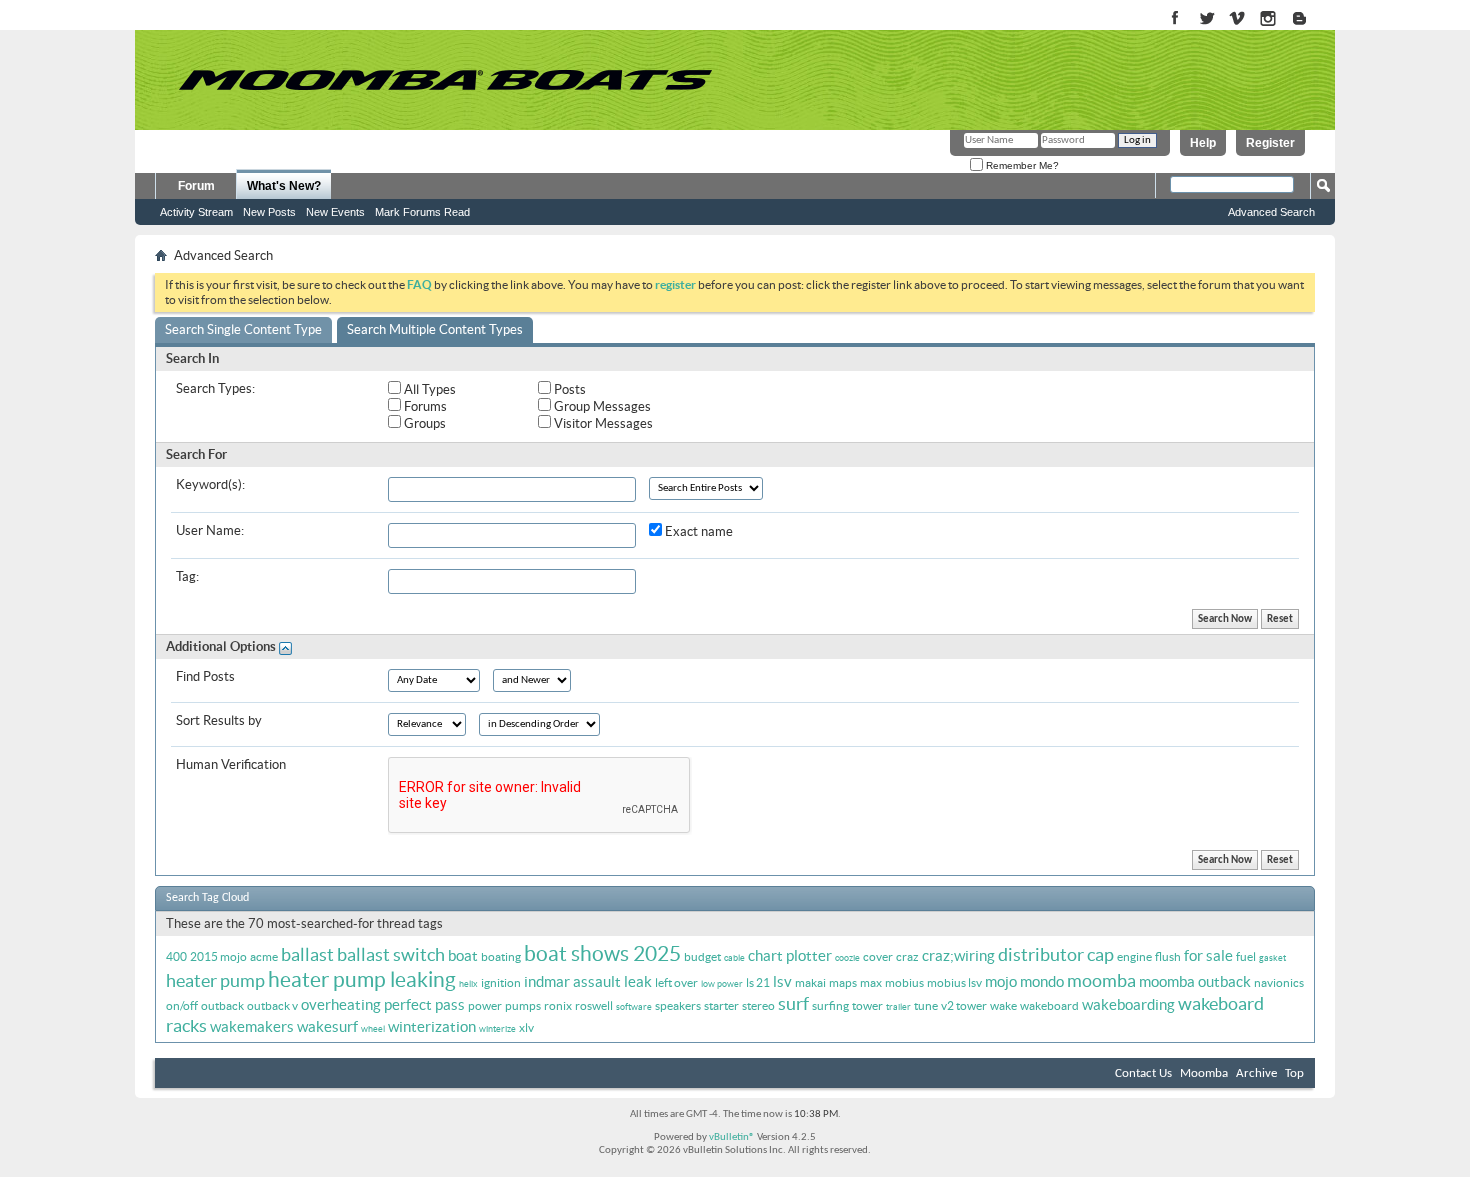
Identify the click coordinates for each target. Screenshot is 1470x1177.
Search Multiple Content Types (435, 329)
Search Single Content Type (243, 329)
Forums (424, 406)
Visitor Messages (602, 423)
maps (843, 982)
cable (734, 958)
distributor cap (1056, 954)
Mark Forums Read (422, 212)
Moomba (1204, 1073)
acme (264, 956)
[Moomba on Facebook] (1175, 19)
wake (1003, 1005)
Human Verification (231, 764)
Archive (1256, 1073)
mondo (1042, 981)
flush (1168, 956)
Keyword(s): (210, 484)
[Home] (445, 80)
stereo (758, 1005)
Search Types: (215, 388)
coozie (847, 958)
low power (722, 984)
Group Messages (601, 406)
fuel (1246, 956)
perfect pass (424, 1004)
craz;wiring (958, 955)
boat (463, 955)
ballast (307, 954)
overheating (341, 1004)
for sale (1208, 955)
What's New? (284, 186)
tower (867, 1005)
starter (721, 1005)
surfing (830, 1005)
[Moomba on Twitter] (1206, 19)
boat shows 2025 (602, 953)
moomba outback (1195, 981)
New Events (335, 212)
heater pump (215, 980)
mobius (904, 982)
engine (1134, 956)
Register (1270, 143)
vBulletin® (732, 1137)
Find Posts (205, 676)
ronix (558, 1005)
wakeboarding (1128, 1004)
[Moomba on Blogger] (1309, 19)
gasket (1272, 958)
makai (810, 982)
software (634, 1007)
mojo (1001, 981)
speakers (678, 1005)
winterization (432, 1026)
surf (793, 1003)
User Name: (210, 530)
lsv (782, 981)
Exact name (697, 531)
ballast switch (391, 954)
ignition (501, 982)
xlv (526, 1027)
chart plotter (790, 955)
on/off (182, 1005)
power (485, 1005)
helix (468, 984)
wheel (373, 1029)
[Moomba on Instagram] (1268, 19)
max (871, 982)
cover (878, 956)
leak (638, 981)
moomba (1101, 980)
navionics (1279, 982)
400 (176, 956)
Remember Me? (1021, 165)
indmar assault (572, 981)
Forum (196, 186)
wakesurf (327, 1026)
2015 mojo (218, 956)
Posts (568, 389)
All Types (428, 389)
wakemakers (252, 1026)
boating (501, 956)
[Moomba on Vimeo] (1237, 19)
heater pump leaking (362, 979)
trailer (898, 1007)
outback (222, 1005)
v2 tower (964, 1005)
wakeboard (1049, 1005)
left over (676, 982)
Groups (423, 423)
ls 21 (758, 982)
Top (1294, 1073)
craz (907, 956)
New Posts (269, 212)
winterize (497, 1029)
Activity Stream (196, 212)
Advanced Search (1271, 212)
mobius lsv (954, 982)
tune (926, 1005)
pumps (523, 1005)
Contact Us (1143, 1073)
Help (1203, 143)
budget (702, 956)
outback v (272, 1005)
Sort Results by (219, 720)
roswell (594, 1005)
